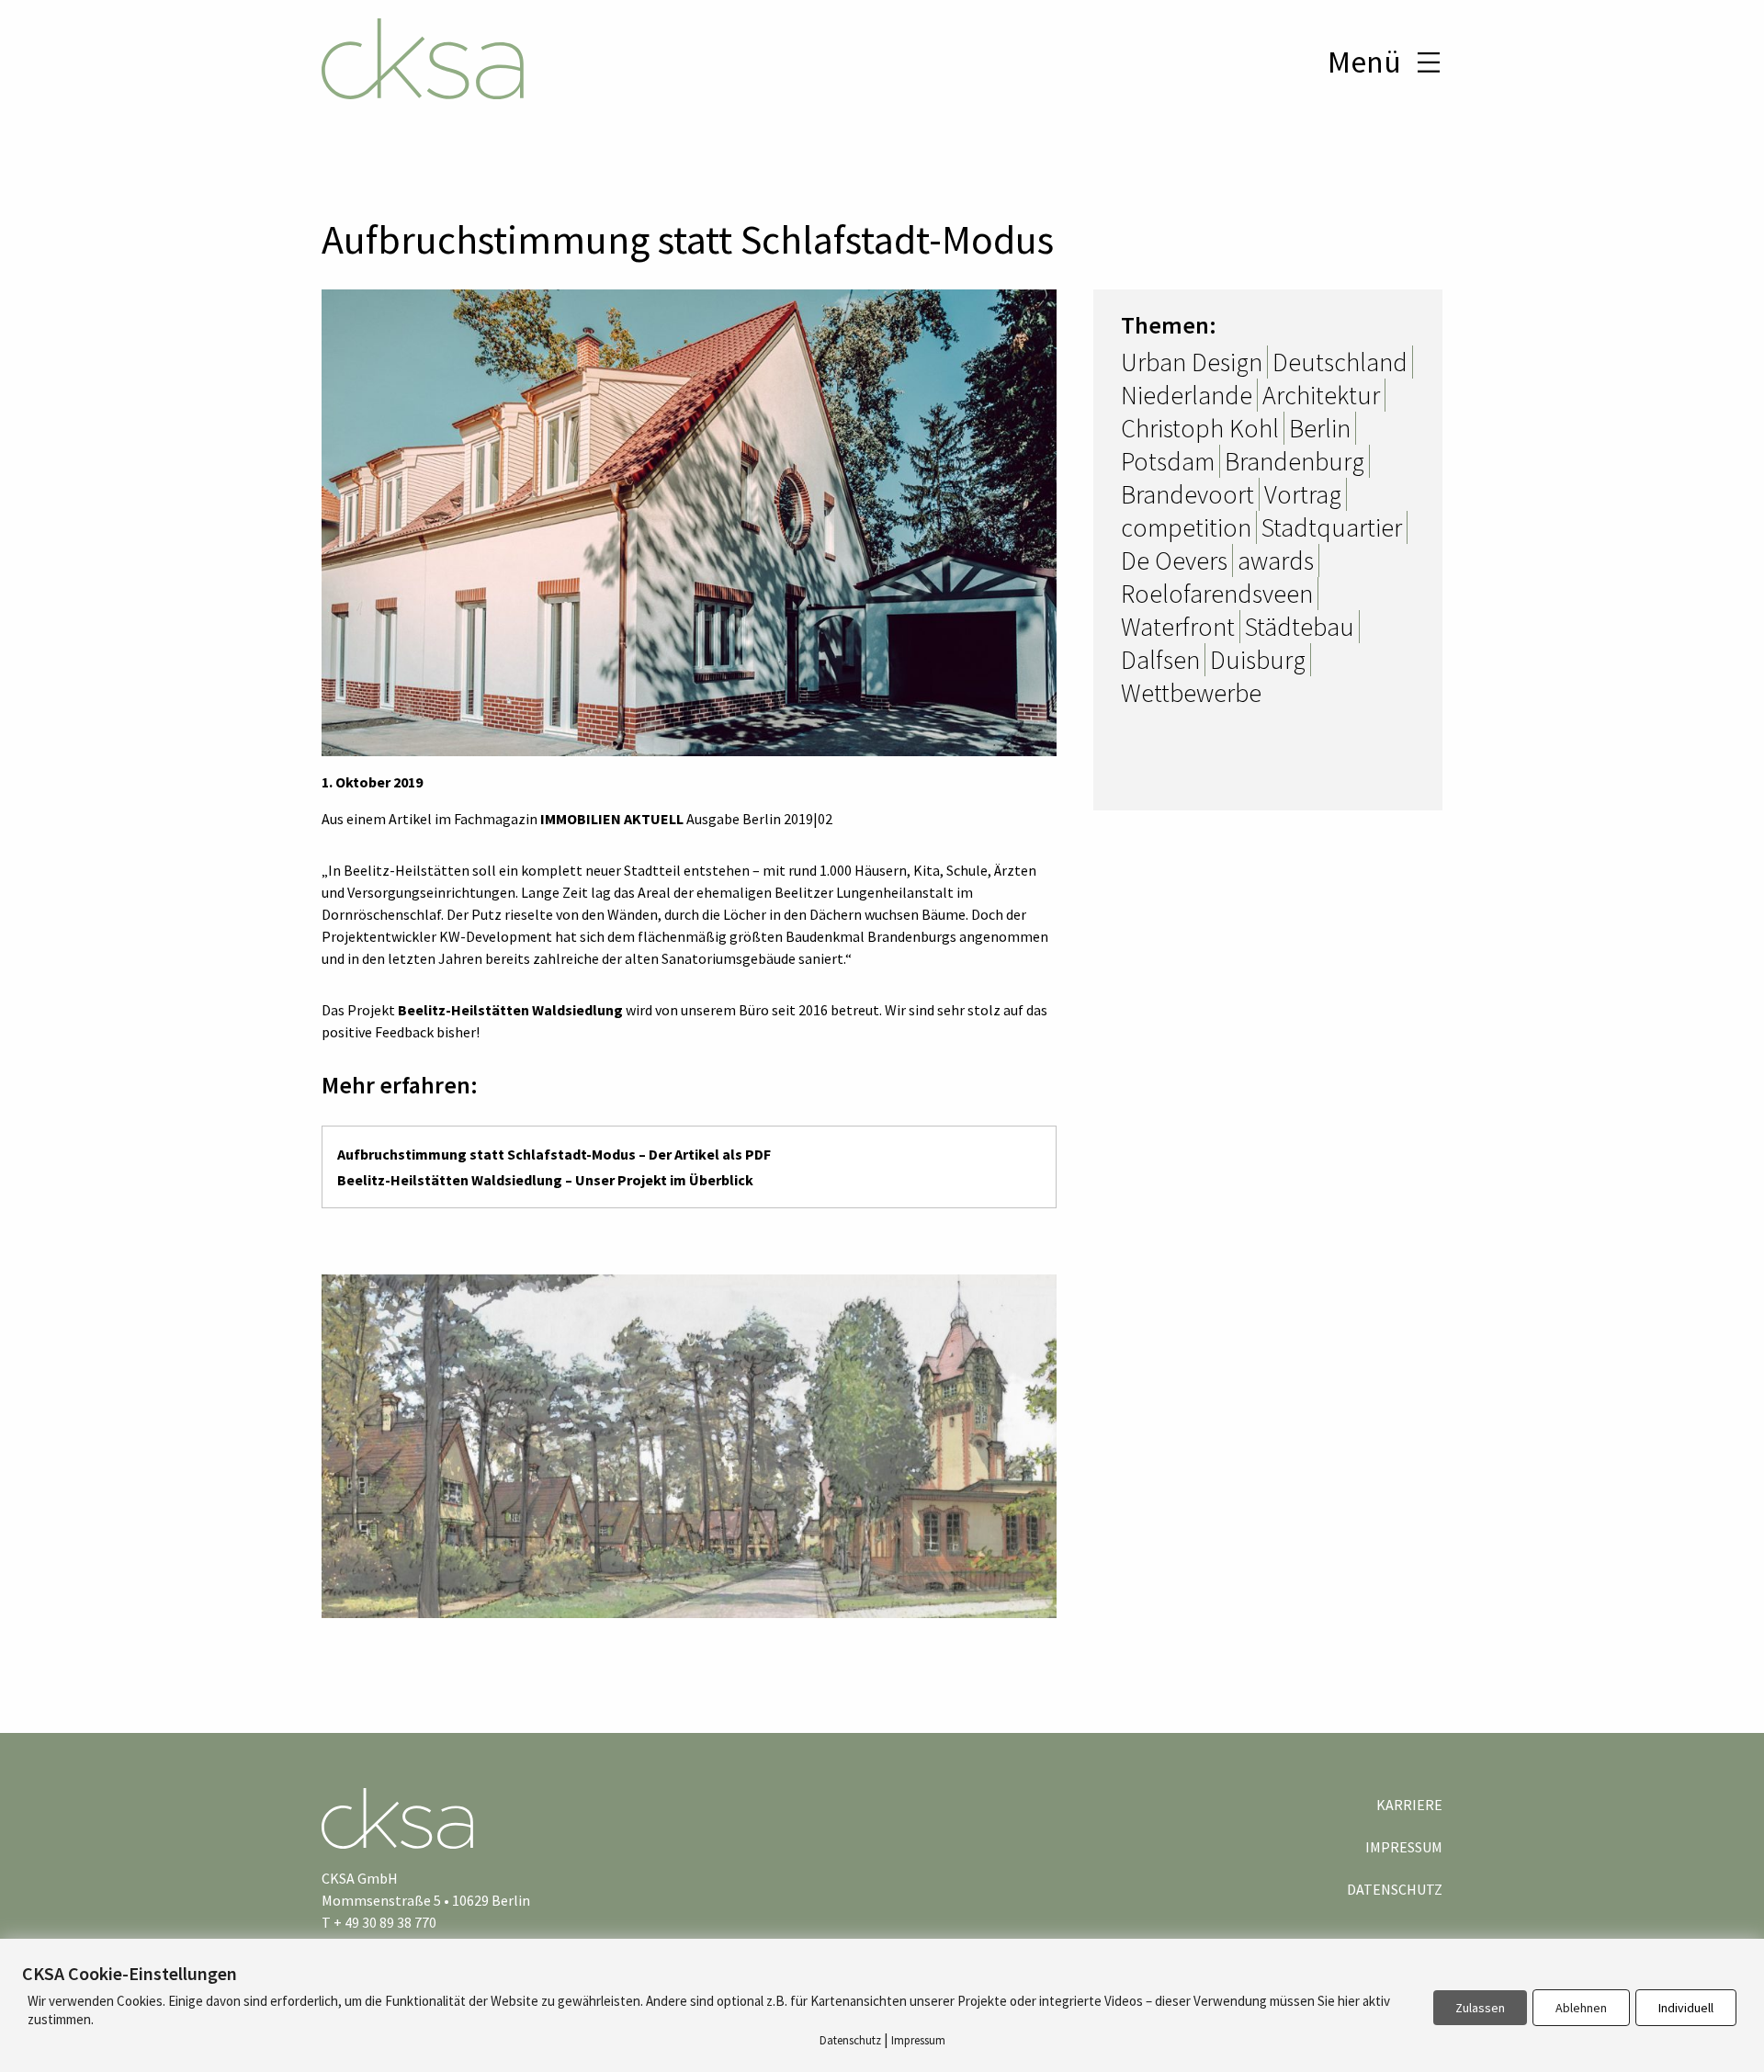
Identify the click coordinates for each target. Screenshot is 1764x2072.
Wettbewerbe (1191, 693)
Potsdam (1168, 461)
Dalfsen (1160, 660)
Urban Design (1192, 362)
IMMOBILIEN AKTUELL (612, 819)
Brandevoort (1187, 494)
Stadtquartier (1332, 527)
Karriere (1409, 1805)
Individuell (1686, 2008)
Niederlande (1187, 395)
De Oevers (1174, 560)
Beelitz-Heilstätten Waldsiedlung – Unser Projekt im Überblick (545, 1180)
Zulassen (1480, 2008)
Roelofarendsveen (1217, 594)
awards (1276, 560)
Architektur (1321, 395)
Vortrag (1303, 494)
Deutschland (1340, 362)
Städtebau (1300, 627)
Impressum (1404, 1847)
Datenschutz (1395, 1889)
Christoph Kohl (1200, 428)
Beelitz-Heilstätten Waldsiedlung (510, 1010)
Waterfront (1178, 627)
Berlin (1320, 428)
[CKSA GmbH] (423, 62)
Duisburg (1258, 660)
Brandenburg (1295, 461)
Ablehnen (1581, 2008)
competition (1186, 527)
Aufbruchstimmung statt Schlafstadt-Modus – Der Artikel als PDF (554, 1154)
